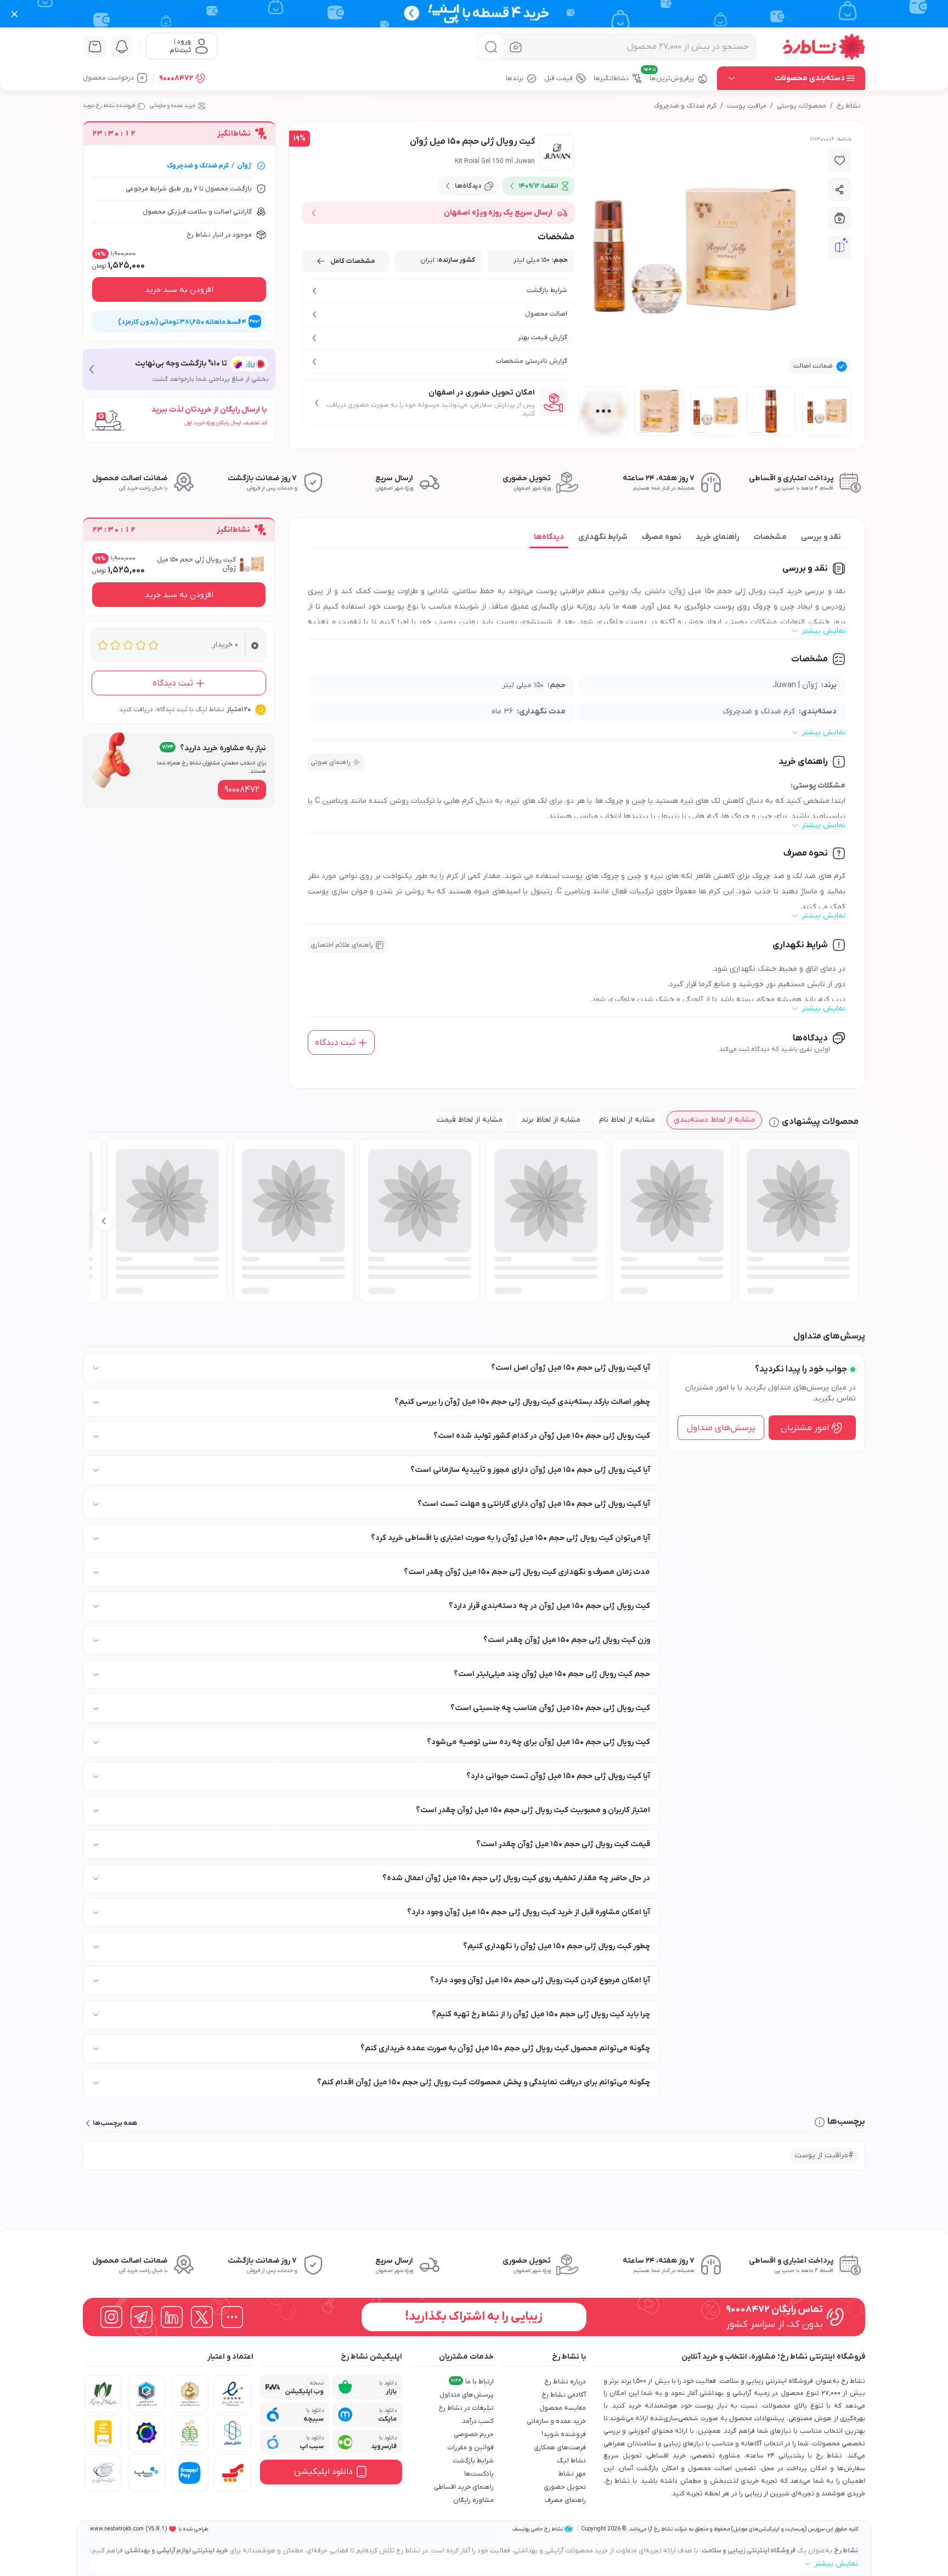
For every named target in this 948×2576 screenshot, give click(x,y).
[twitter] (202, 2317)
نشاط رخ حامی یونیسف (538, 2529)
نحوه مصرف (662, 537)
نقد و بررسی (821, 537)
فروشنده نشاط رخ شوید (109, 106)
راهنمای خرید (717, 537)
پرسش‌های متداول (721, 1428)
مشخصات (770, 537)
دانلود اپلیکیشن (323, 2472)
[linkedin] (172, 2317)
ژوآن (244, 166)
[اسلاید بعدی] (104, 1221)
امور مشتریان (805, 1428)
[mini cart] (95, 47)
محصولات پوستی (802, 106)
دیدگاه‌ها (549, 537)
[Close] (15, 14)
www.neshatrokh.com (117, 2529)
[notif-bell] (122, 47)
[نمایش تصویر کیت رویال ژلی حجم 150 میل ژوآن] (827, 411)
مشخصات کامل (352, 261)
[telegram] (142, 2317)
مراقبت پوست (747, 106)
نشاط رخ (849, 106)
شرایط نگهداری (603, 537)
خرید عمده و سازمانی (173, 106)
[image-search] (516, 47)
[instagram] (111, 2317)
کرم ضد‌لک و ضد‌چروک (685, 106)
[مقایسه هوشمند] (840, 248)
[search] (491, 47)
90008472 (176, 78)
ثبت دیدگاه (335, 1043)
